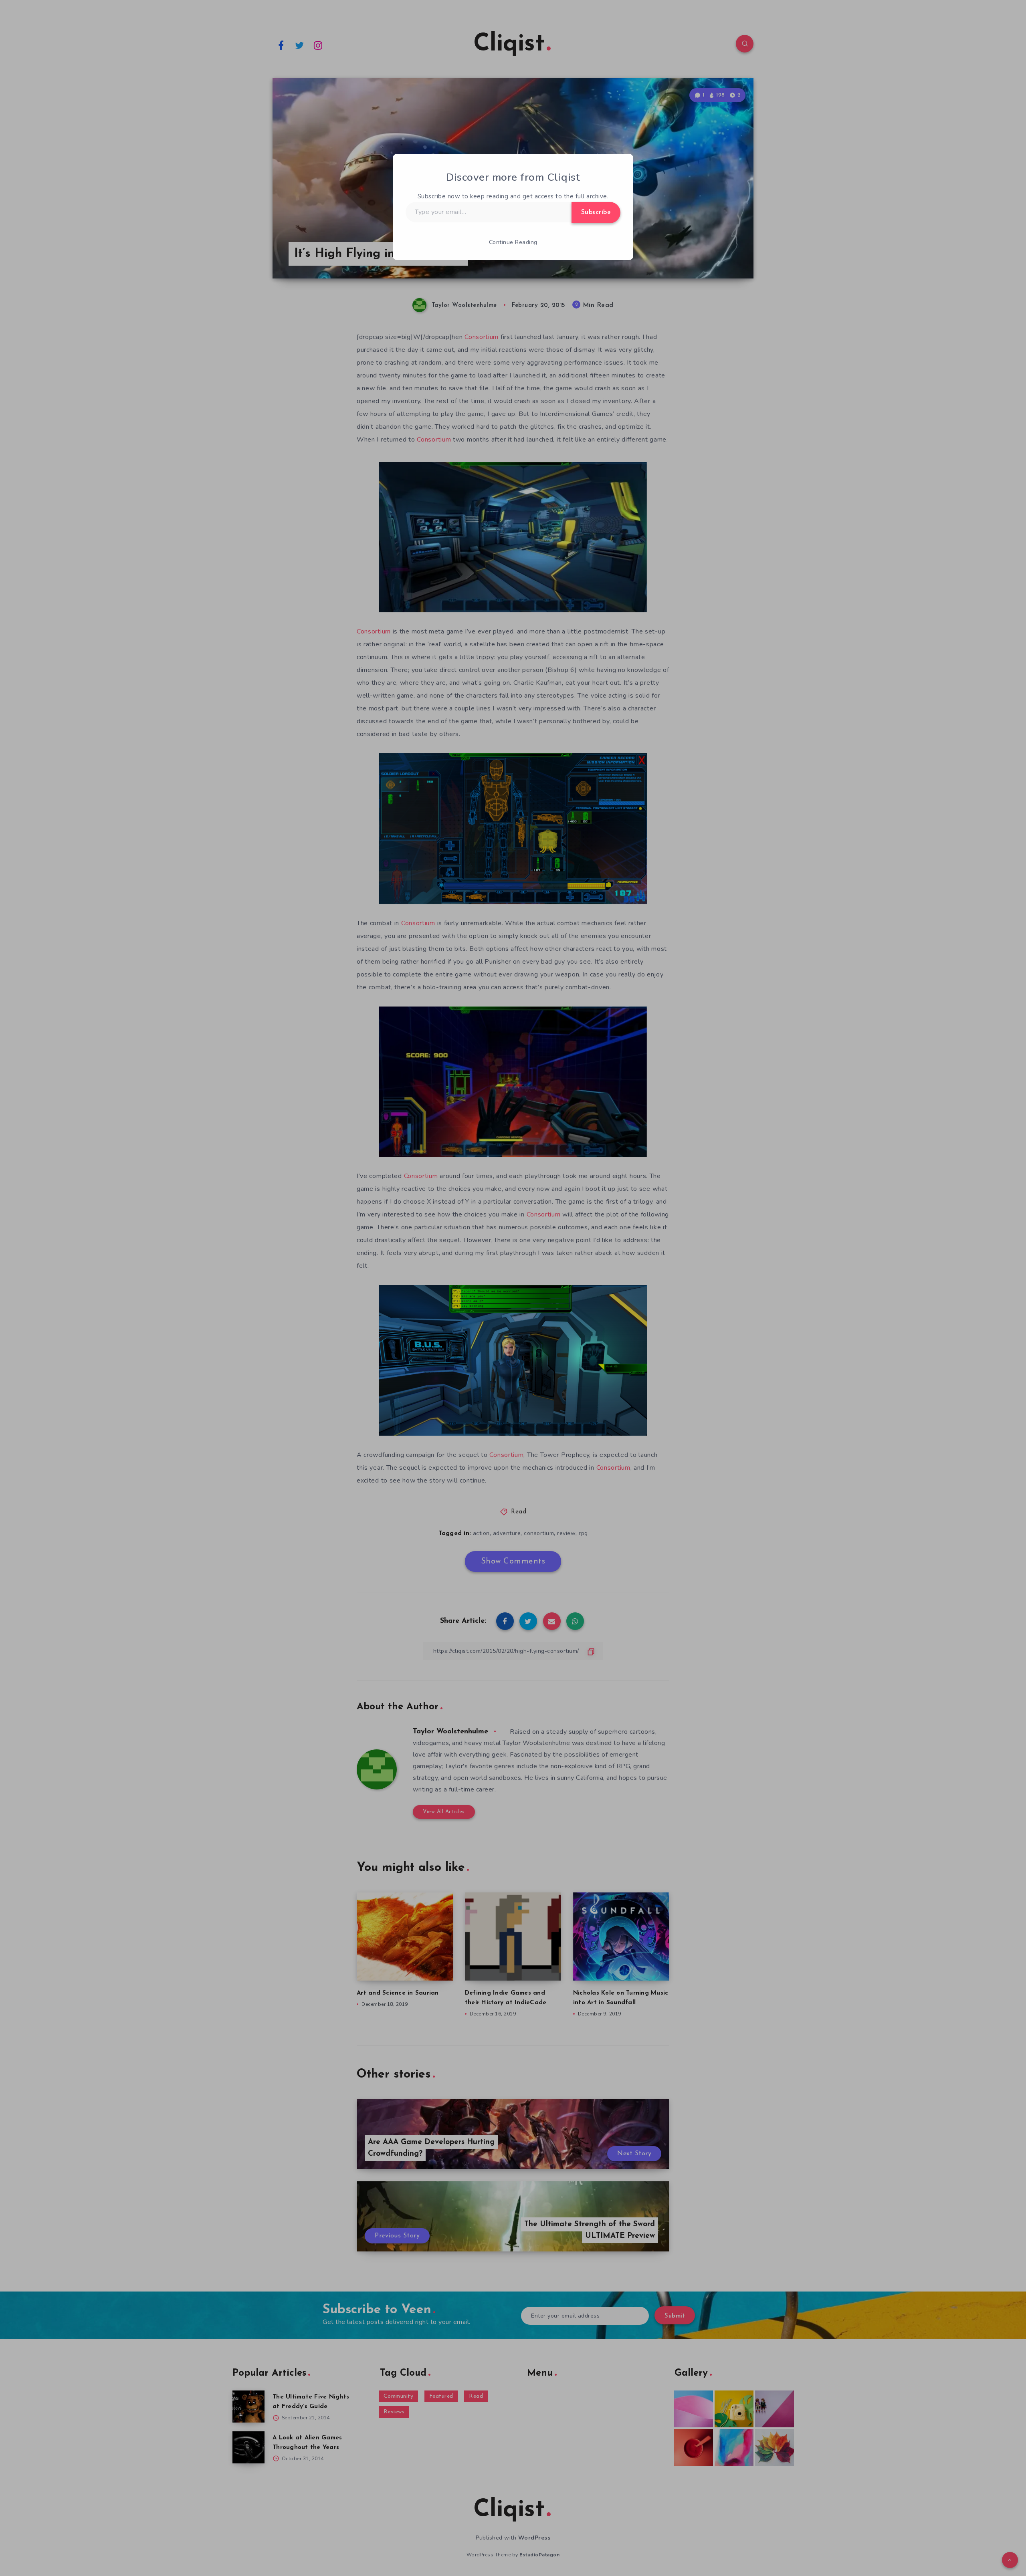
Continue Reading (513, 242)
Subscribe (596, 212)
